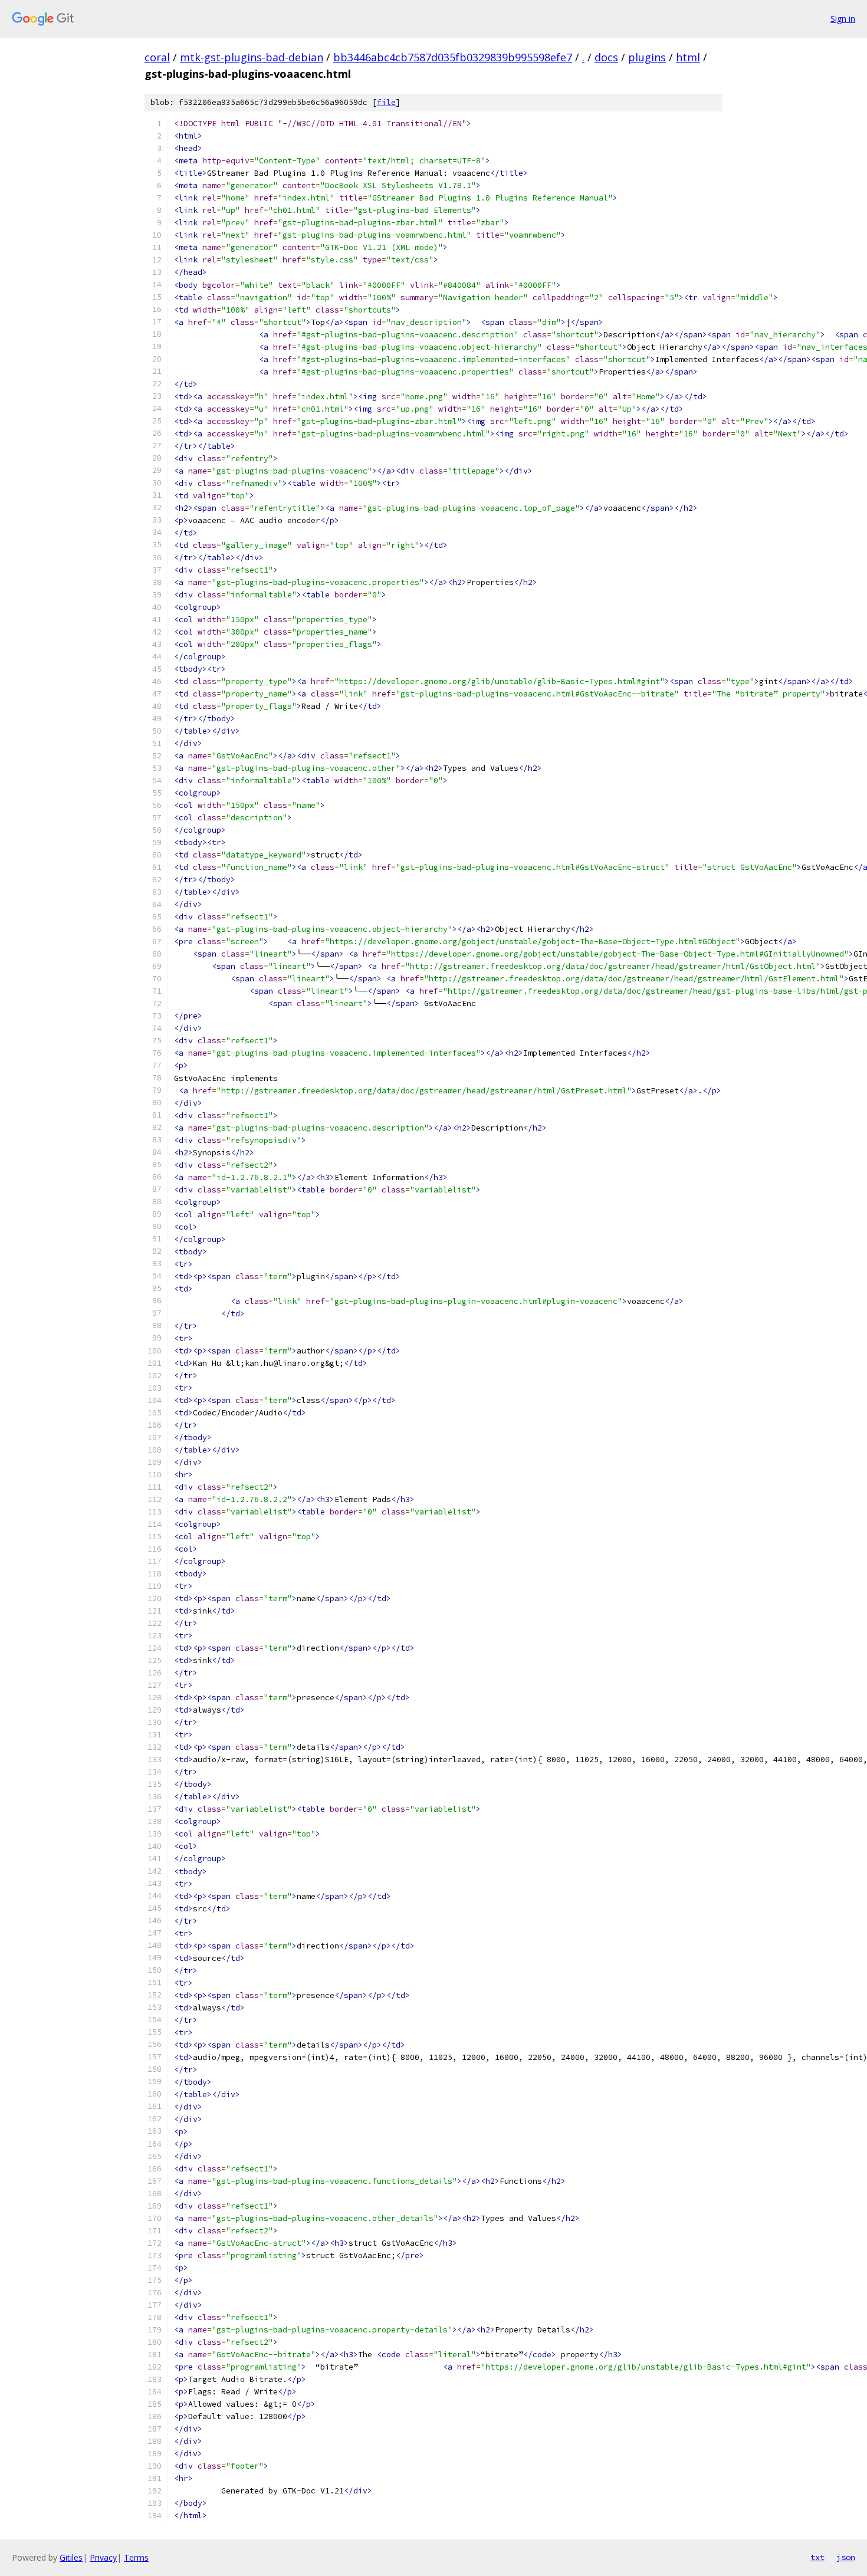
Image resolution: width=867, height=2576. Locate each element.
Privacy (103, 2557)
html (688, 57)
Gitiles (71, 2557)
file (386, 102)
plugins (647, 57)
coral (157, 57)
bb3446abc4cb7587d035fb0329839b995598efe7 (453, 57)
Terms (136, 2557)
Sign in (843, 19)
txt (817, 2557)
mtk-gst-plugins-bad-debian (252, 57)
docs (606, 57)
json (846, 2557)
